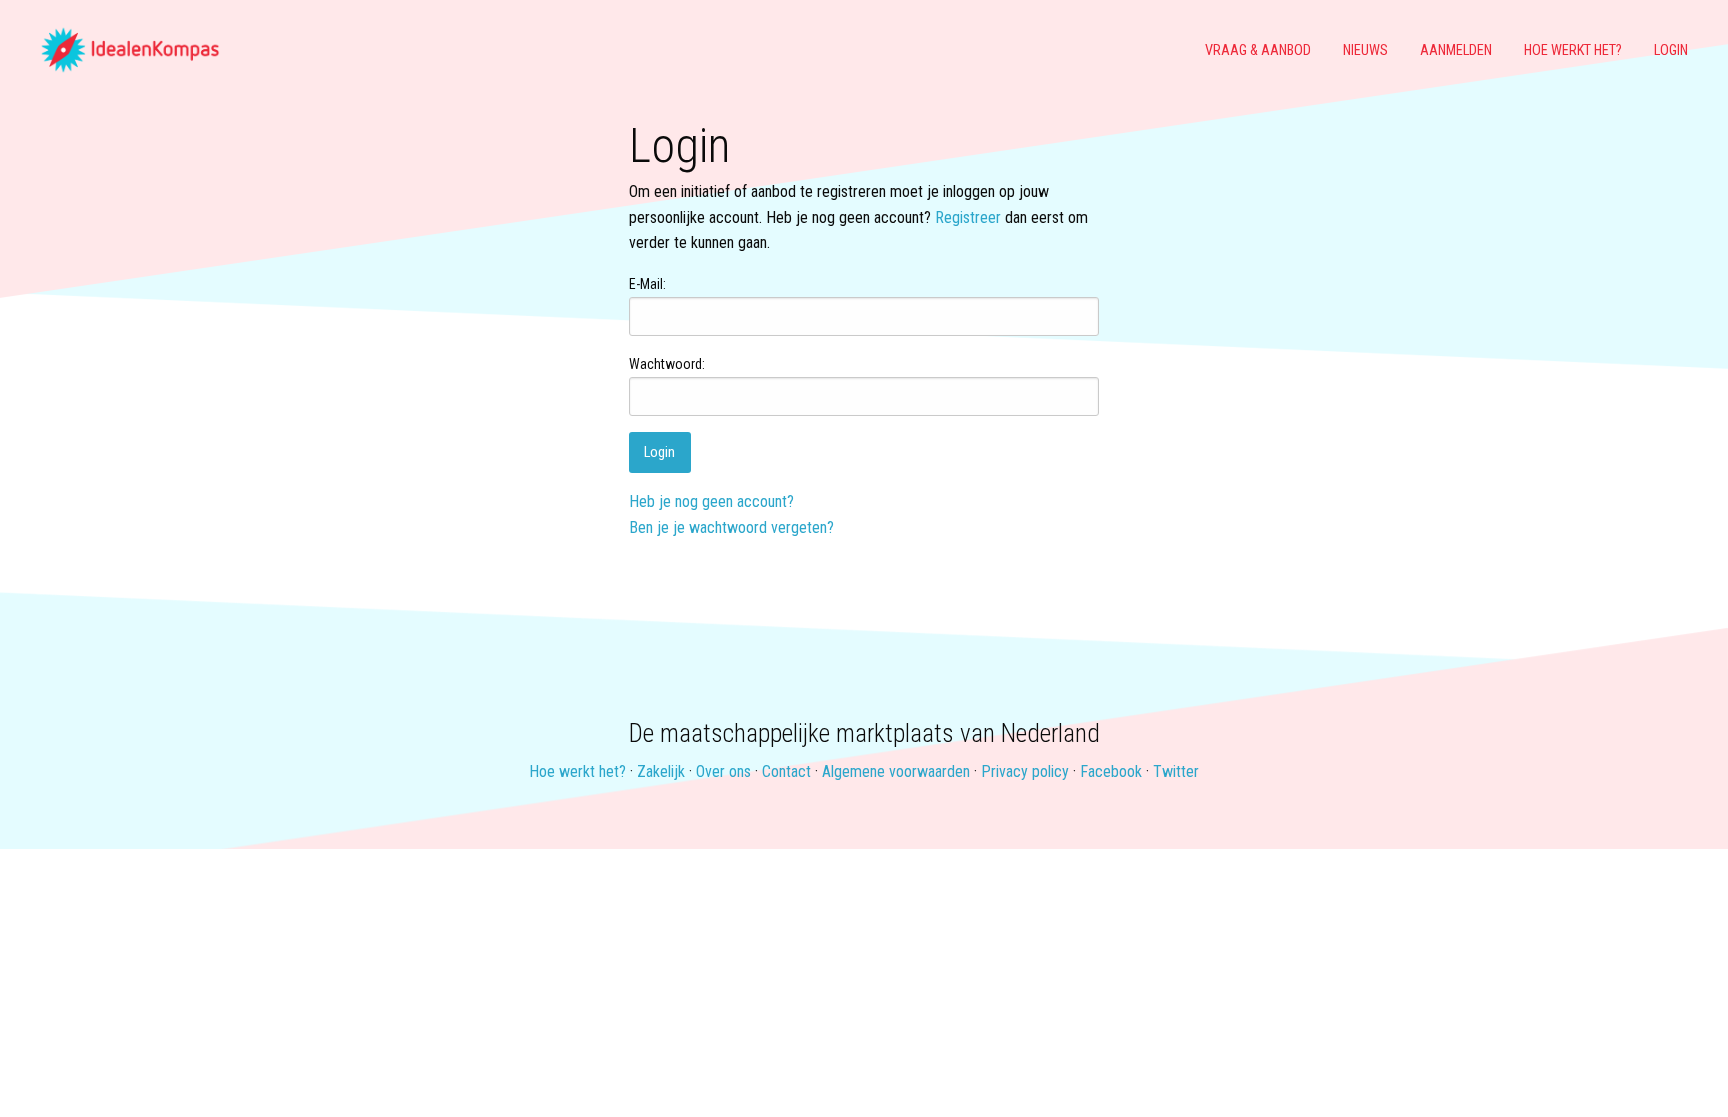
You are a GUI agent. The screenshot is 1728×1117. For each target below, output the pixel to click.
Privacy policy (1025, 771)
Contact (786, 771)
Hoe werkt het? (1573, 50)
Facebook (1111, 771)
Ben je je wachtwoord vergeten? (731, 527)
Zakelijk (661, 771)
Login (1671, 50)
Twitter (1176, 771)
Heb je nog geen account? (711, 501)
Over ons (723, 771)
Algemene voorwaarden (896, 771)
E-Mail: (647, 284)
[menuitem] (138, 51)
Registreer (968, 217)
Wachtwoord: (667, 364)
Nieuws (1365, 50)
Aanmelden (1456, 50)
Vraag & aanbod (1258, 50)
